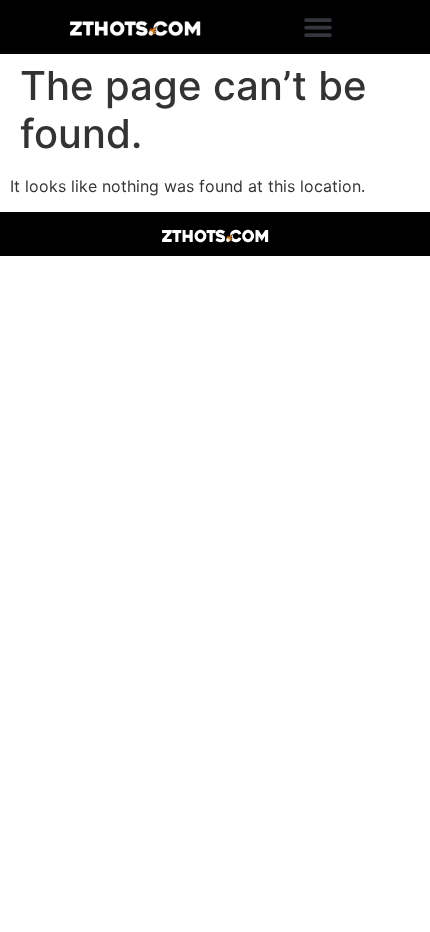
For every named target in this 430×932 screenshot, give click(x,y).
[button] (317, 27)
